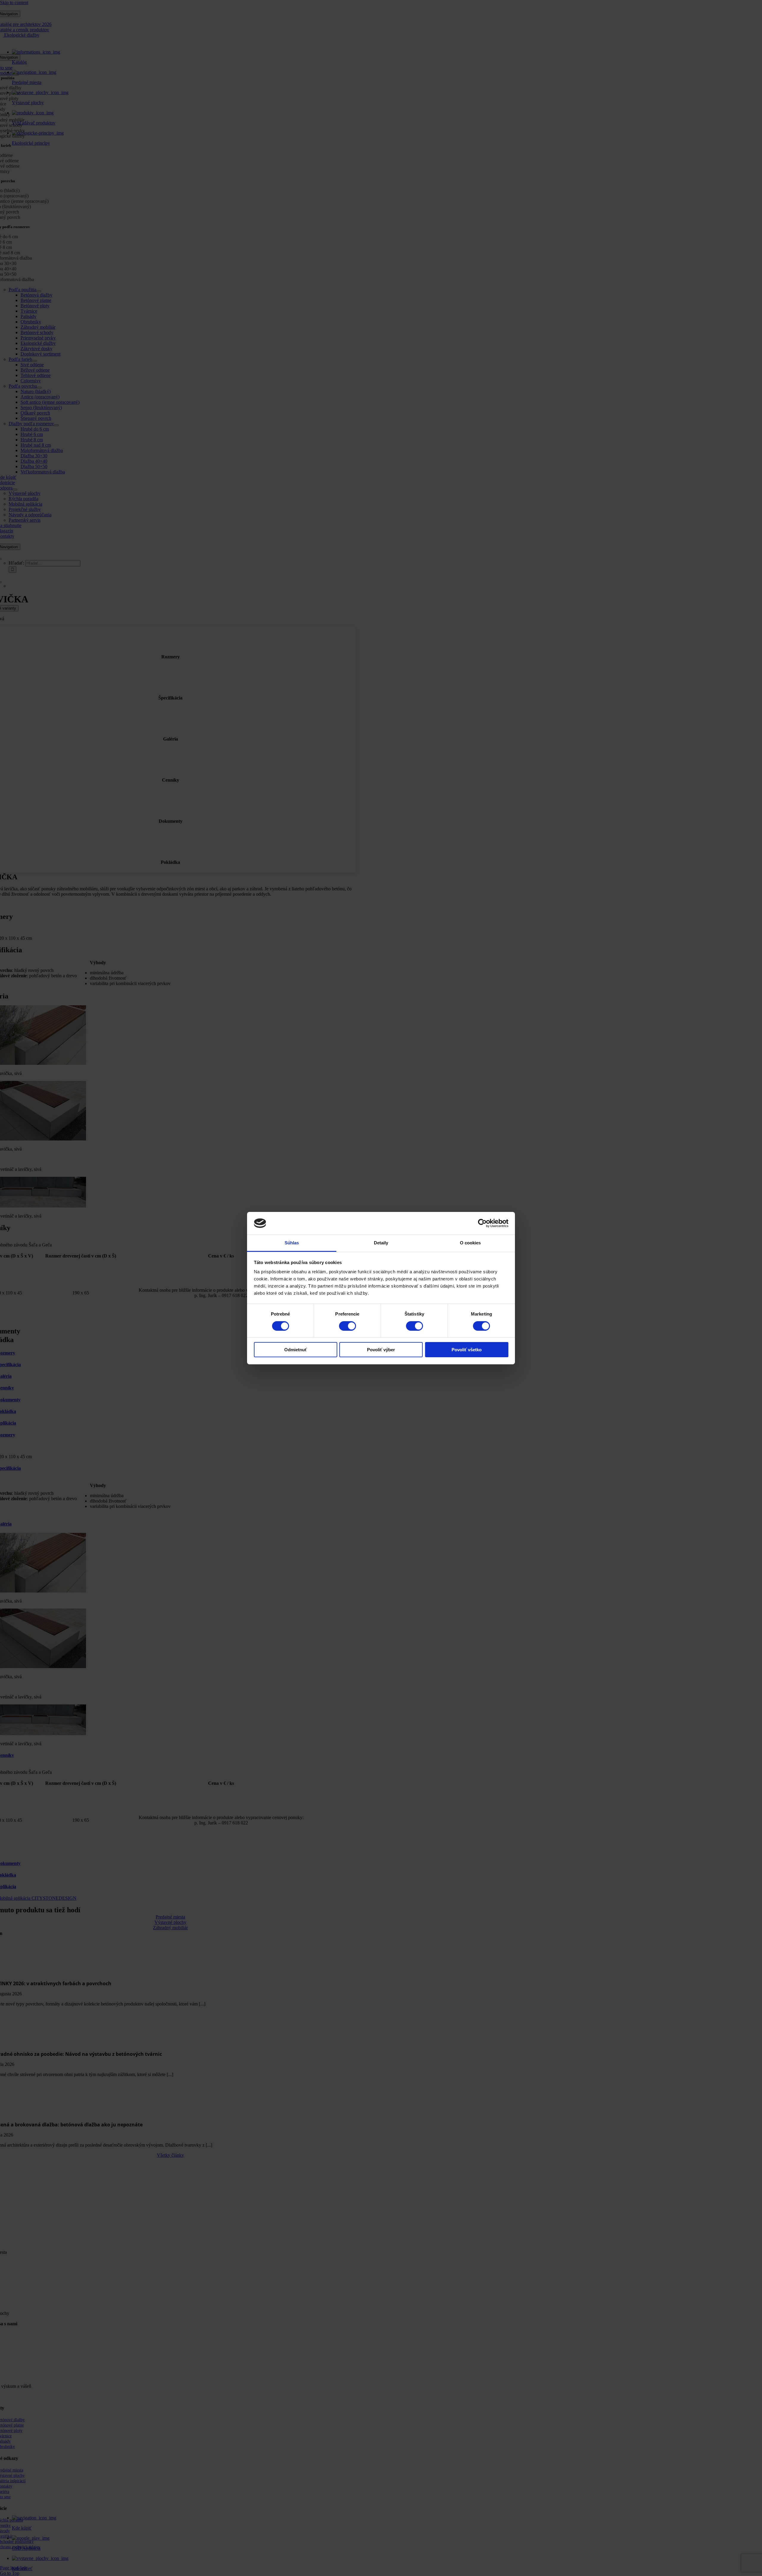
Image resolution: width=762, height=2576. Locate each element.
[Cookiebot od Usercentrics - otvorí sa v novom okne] (482, 1223)
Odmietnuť (296, 1350)
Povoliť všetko (467, 1350)
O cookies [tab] (470, 1243)
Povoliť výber (381, 1350)
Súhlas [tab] (292, 1243)
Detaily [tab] (381, 1243)
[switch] (348, 1326)
